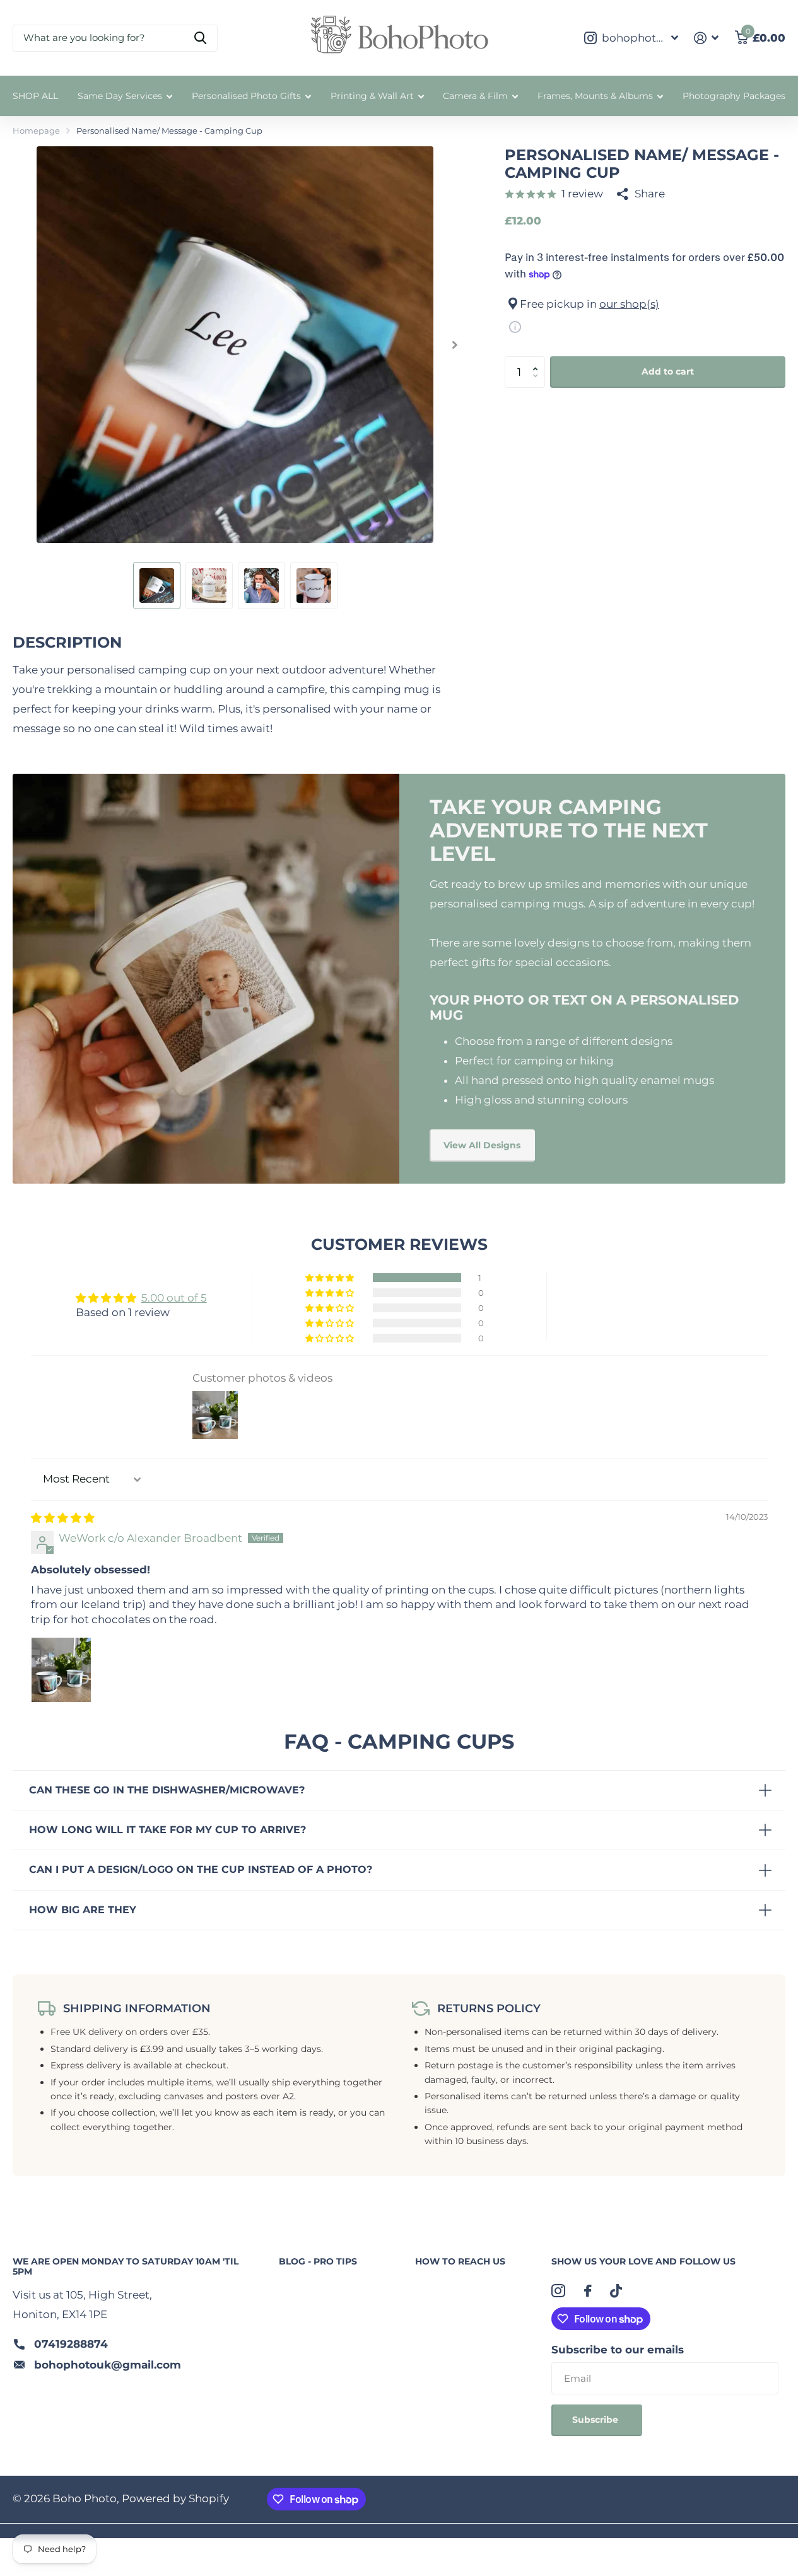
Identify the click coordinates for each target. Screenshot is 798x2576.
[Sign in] (707, 38)
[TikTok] (616, 2291)
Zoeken (200, 38)
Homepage (36, 131)
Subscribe (596, 2420)
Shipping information (137, 2008)
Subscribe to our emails (618, 2350)
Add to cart (668, 371)
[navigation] (157, 586)
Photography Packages (734, 96)
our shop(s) (629, 304)
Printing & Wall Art (372, 96)
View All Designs (482, 1145)
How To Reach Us (460, 2261)
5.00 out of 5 (174, 1298)
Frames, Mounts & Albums (595, 96)
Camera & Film (475, 96)
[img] (63, 1518)
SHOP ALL (35, 96)
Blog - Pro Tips (318, 2261)
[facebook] (588, 2291)
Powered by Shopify (175, 2498)
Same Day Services (120, 96)
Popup (515, 327)
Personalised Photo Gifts (246, 96)
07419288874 (71, 2344)
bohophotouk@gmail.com (108, 2365)
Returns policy (489, 2008)
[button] (538, 361)
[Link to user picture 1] (61, 1667)
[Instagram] (558, 2291)
